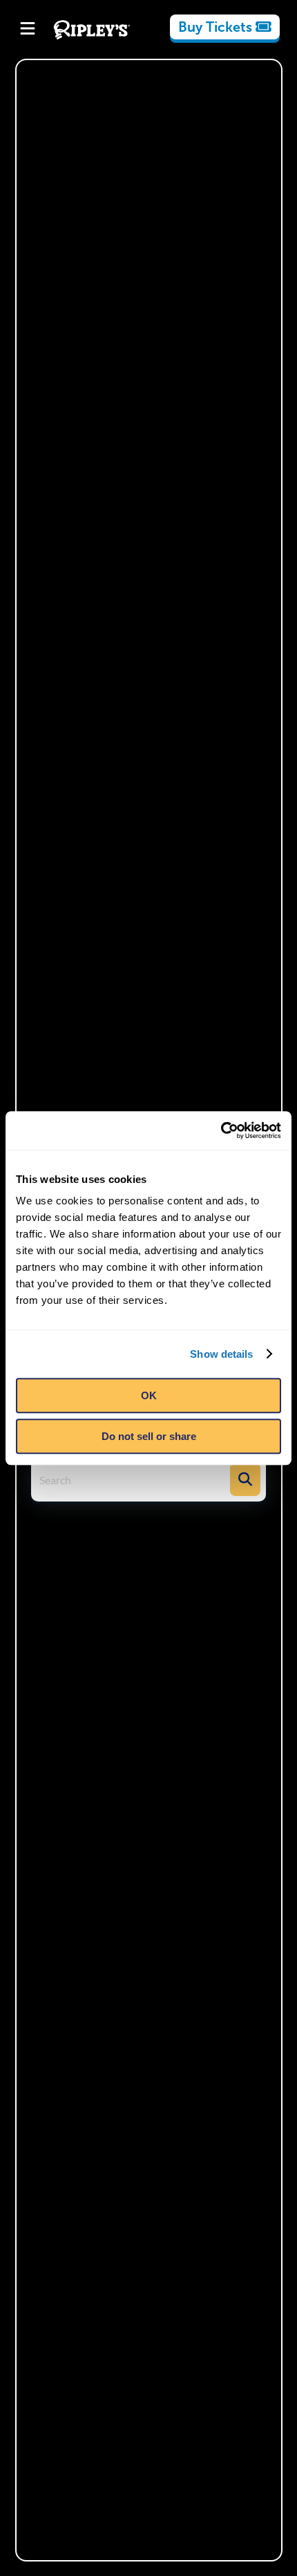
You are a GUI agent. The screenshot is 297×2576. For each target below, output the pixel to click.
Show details (221, 1354)
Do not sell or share (149, 1436)
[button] (245, 1479)
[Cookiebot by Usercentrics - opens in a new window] (221, 1130)
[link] (225, 27)
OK (149, 1395)
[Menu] (28, 30)
